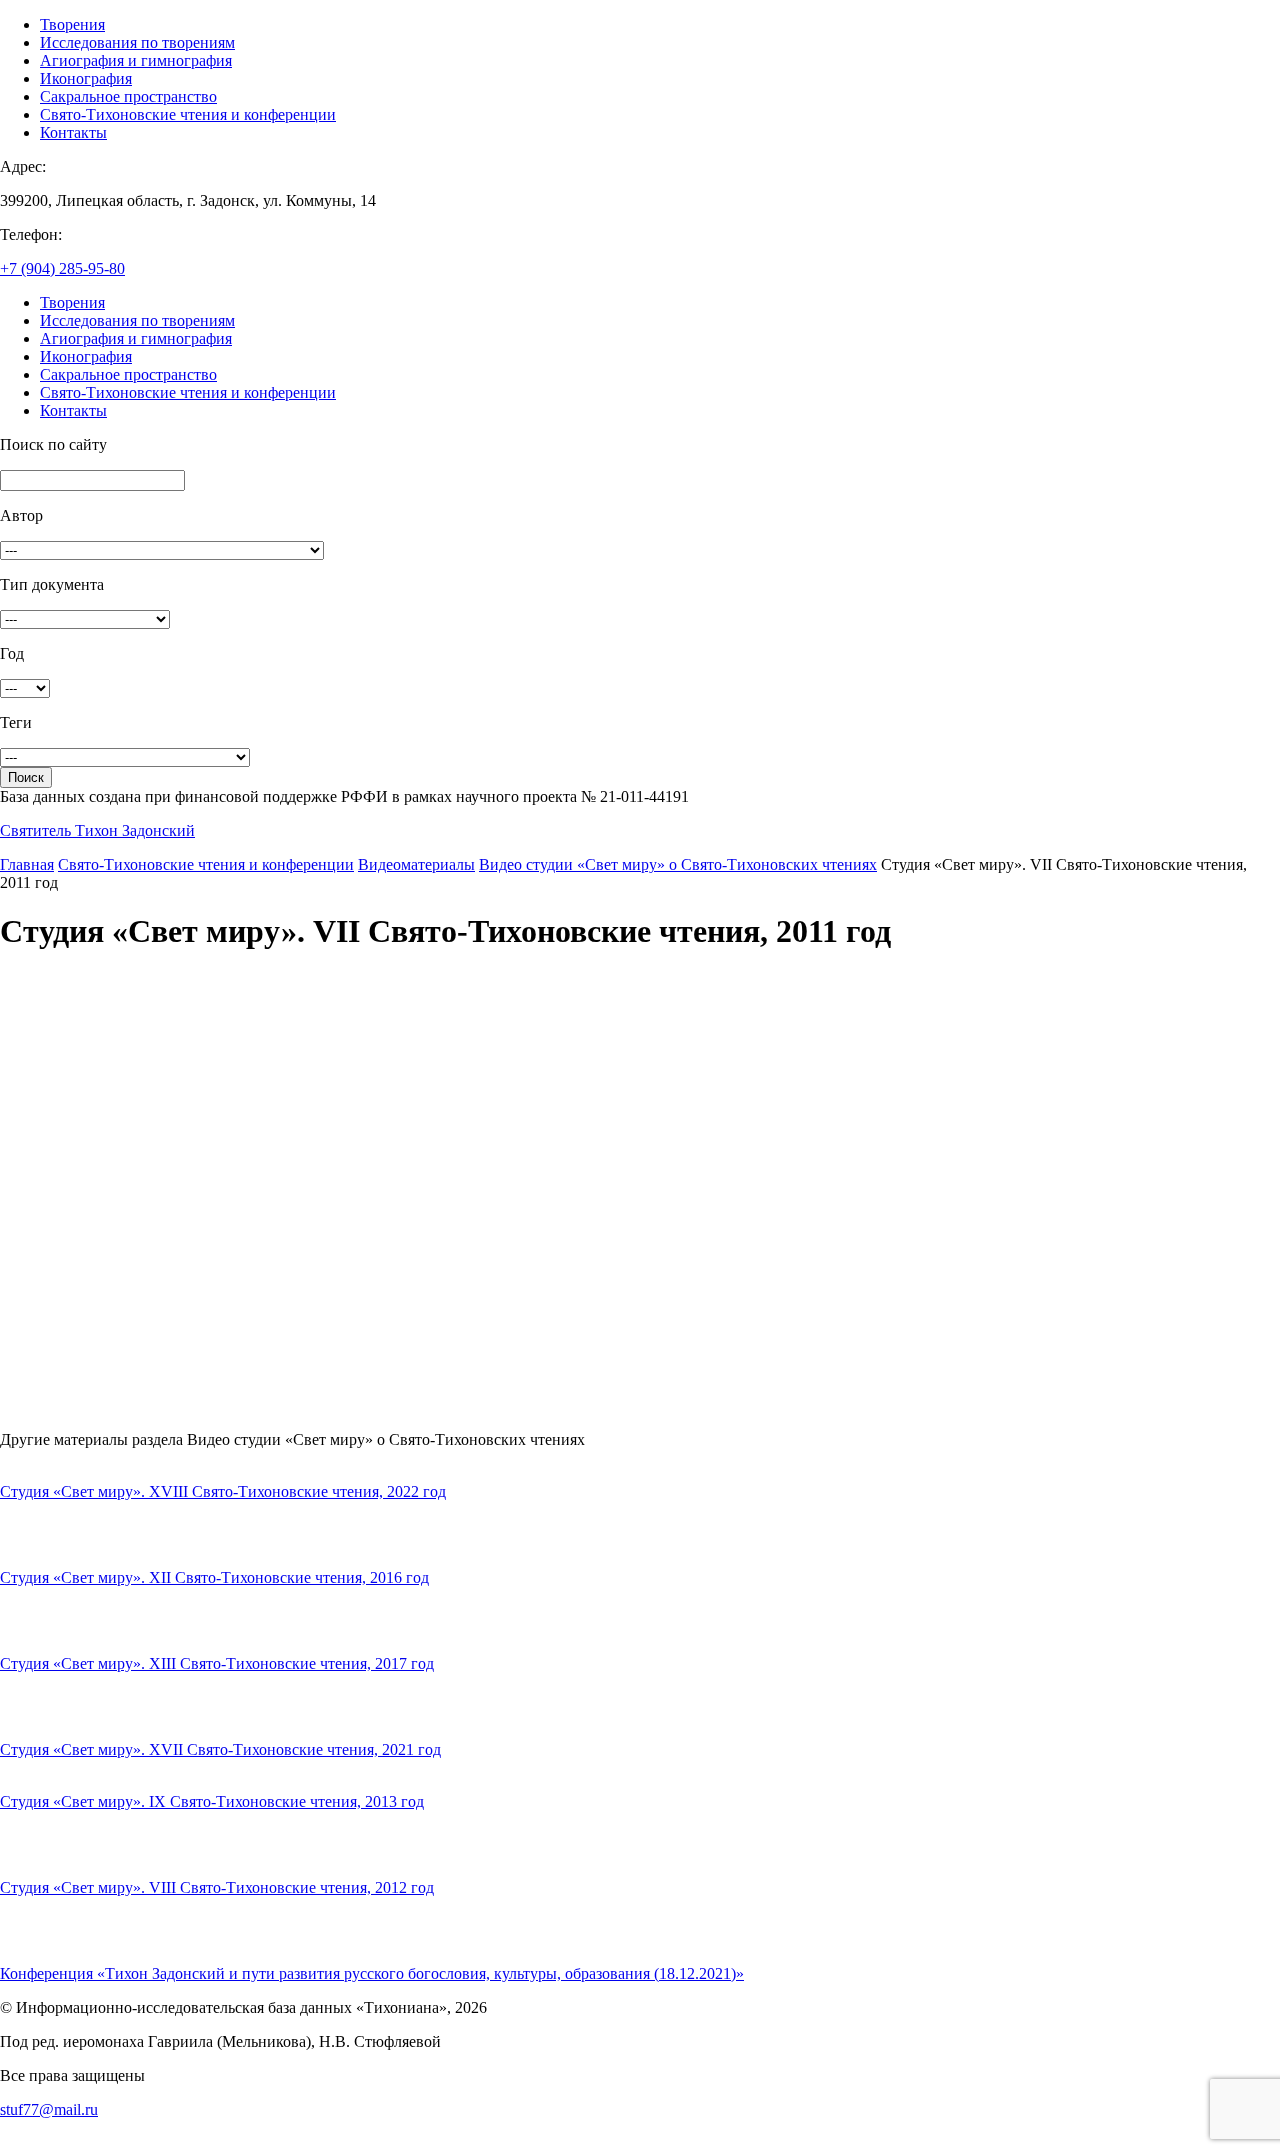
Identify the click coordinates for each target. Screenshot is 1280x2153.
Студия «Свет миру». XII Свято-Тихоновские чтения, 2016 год (214, 1577)
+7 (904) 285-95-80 (62, 268)
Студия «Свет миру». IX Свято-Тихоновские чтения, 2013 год (212, 1801)
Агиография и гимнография (136, 60)
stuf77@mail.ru (49, 2109)
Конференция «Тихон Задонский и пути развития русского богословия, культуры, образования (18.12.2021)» (372, 1973)
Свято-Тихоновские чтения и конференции (188, 114)
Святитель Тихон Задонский (97, 830)
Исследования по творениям (137, 42)
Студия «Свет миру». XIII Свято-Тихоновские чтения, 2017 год (217, 1663)
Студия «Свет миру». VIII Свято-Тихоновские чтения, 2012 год (217, 1887)
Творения (72, 24)
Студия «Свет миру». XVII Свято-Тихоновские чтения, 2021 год (220, 1749)
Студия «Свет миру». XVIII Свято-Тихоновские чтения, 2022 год (223, 1491)
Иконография (86, 78)
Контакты (73, 132)
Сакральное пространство (128, 96)
